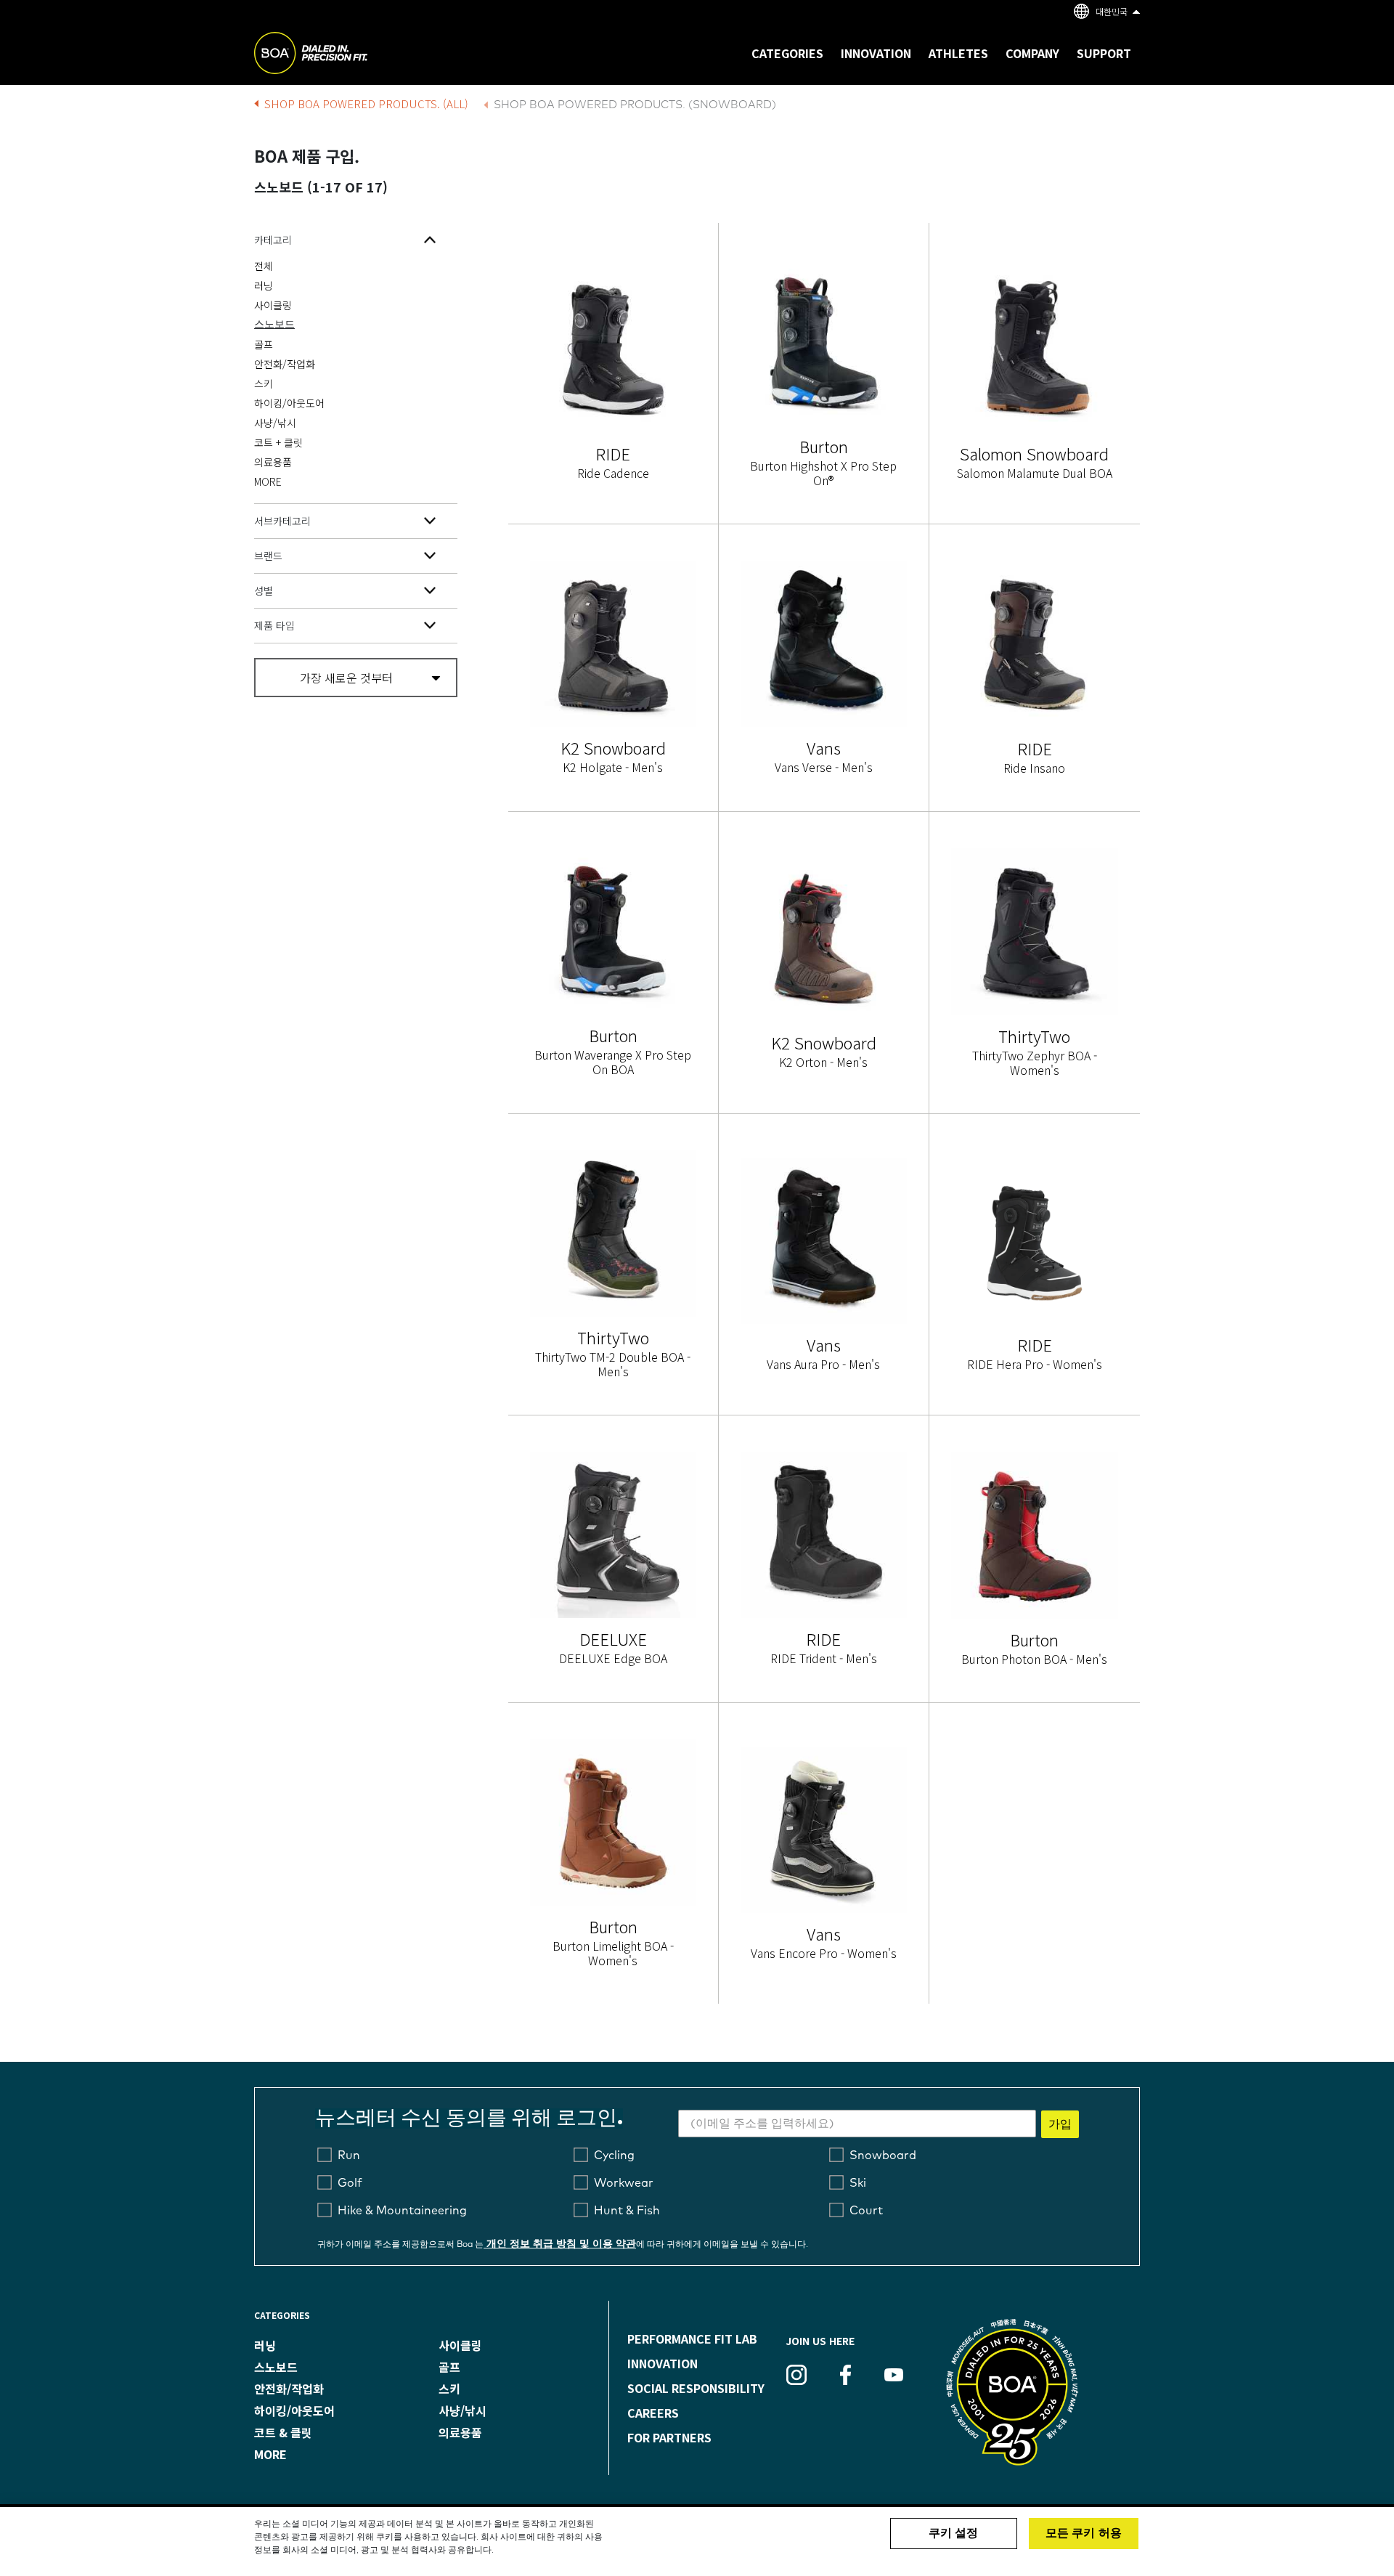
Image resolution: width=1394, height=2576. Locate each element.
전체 (264, 266)
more (270, 2454)
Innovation (663, 2363)
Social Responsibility (696, 2388)
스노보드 (274, 325)
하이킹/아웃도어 (289, 403)
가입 (1060, 2124)
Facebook (845, 2375)
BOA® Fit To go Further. (343, 55)
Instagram (796, 2375)
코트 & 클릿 (283, 2432)
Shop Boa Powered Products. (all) (366, 103)
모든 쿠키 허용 (1084, 2533)
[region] (697, 2542)
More (268, 482)
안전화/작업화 (285, 364)
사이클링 (273, 305)
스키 (264, 383)
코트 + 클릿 (278, 442)
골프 (264, 344)
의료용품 (273, 462)
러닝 (264, 285)
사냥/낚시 (275, 423)
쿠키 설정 (954, 2533)
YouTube (894, 2375)
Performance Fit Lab (692, 2339)
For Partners (669, 2437)
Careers (653, 2413)
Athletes (958, 53)
